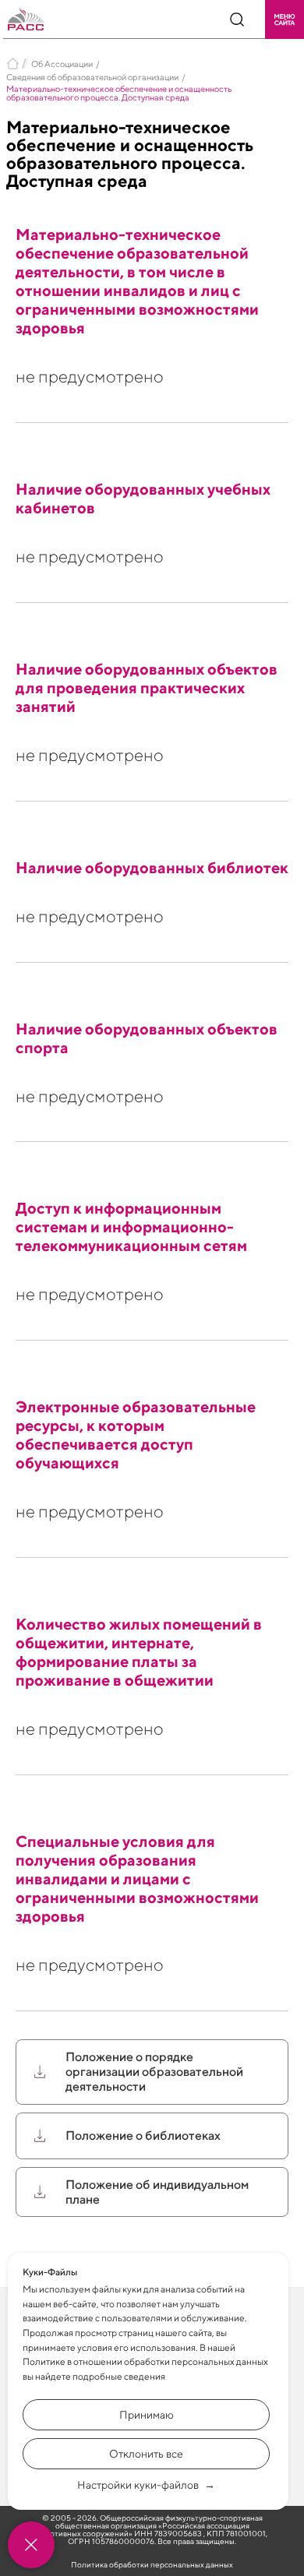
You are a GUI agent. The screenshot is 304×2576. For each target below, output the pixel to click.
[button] (285, 19)
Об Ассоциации (62, 63)
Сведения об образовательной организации (92, 77)
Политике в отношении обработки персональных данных (145, 2361)
